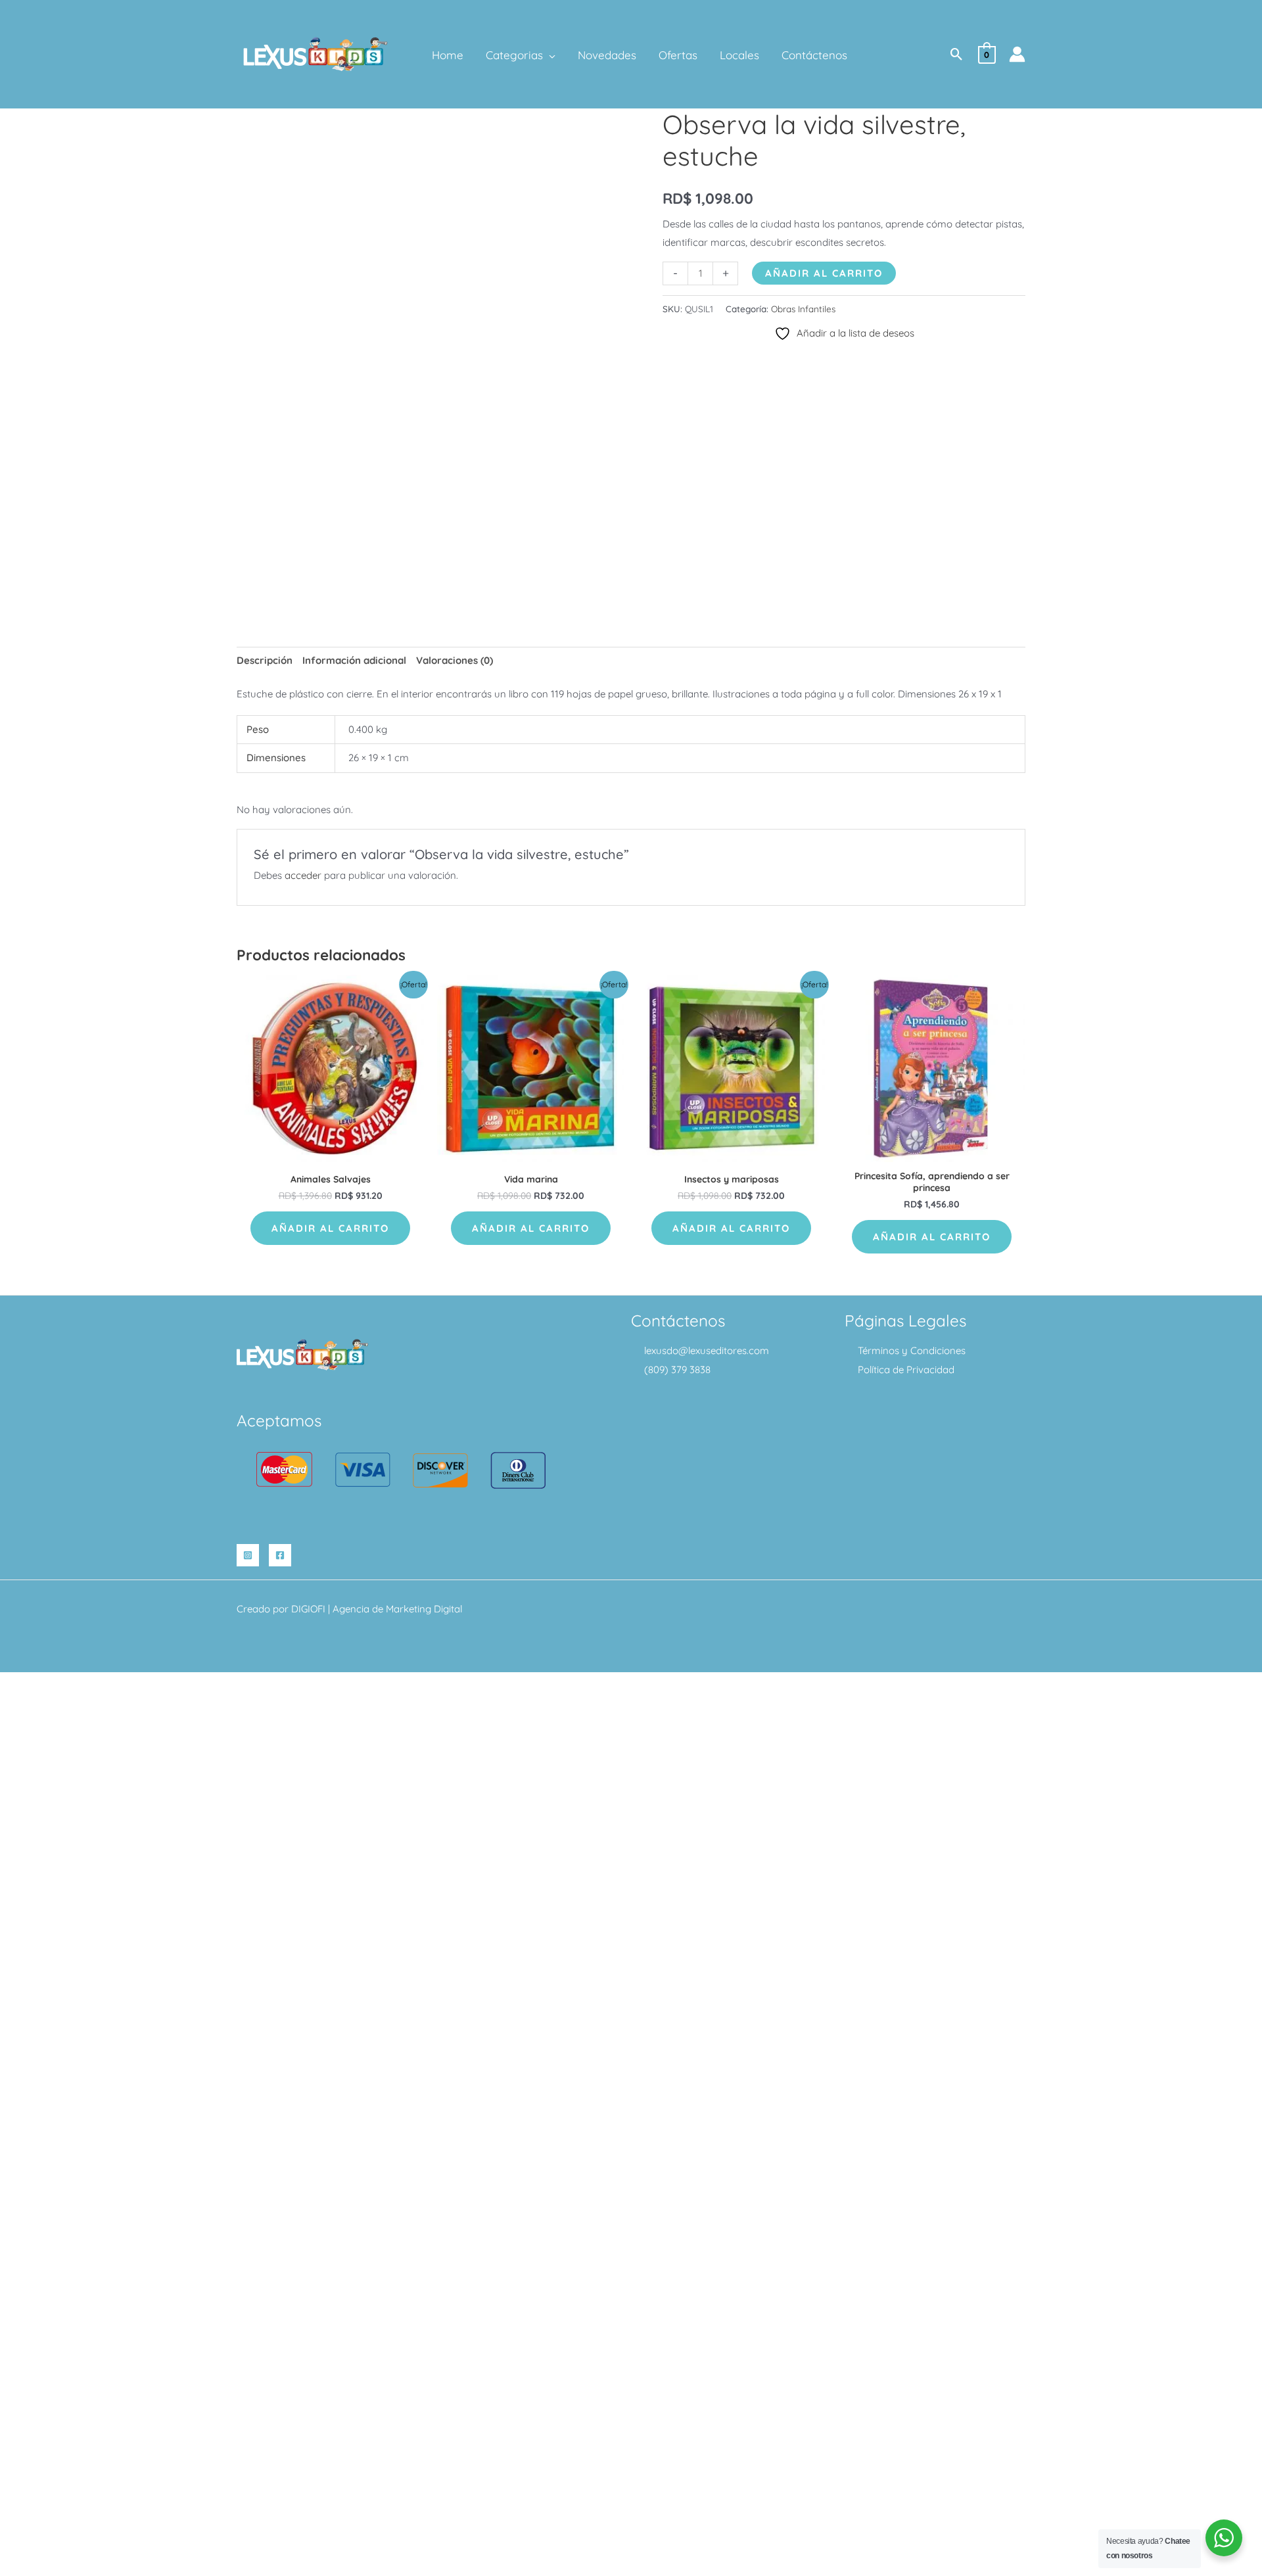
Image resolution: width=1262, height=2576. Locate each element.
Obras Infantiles (803, 309)
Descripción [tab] (265, 660)
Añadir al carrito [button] (330, 1228)
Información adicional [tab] (354, 660)
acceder (303, 875)
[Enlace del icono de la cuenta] (1017, 54)
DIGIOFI (308, 1609)
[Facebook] (280, 1555)
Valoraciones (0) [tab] (455, 660)
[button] (549, 55)
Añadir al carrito (824, 273)
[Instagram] (248, 1555)
